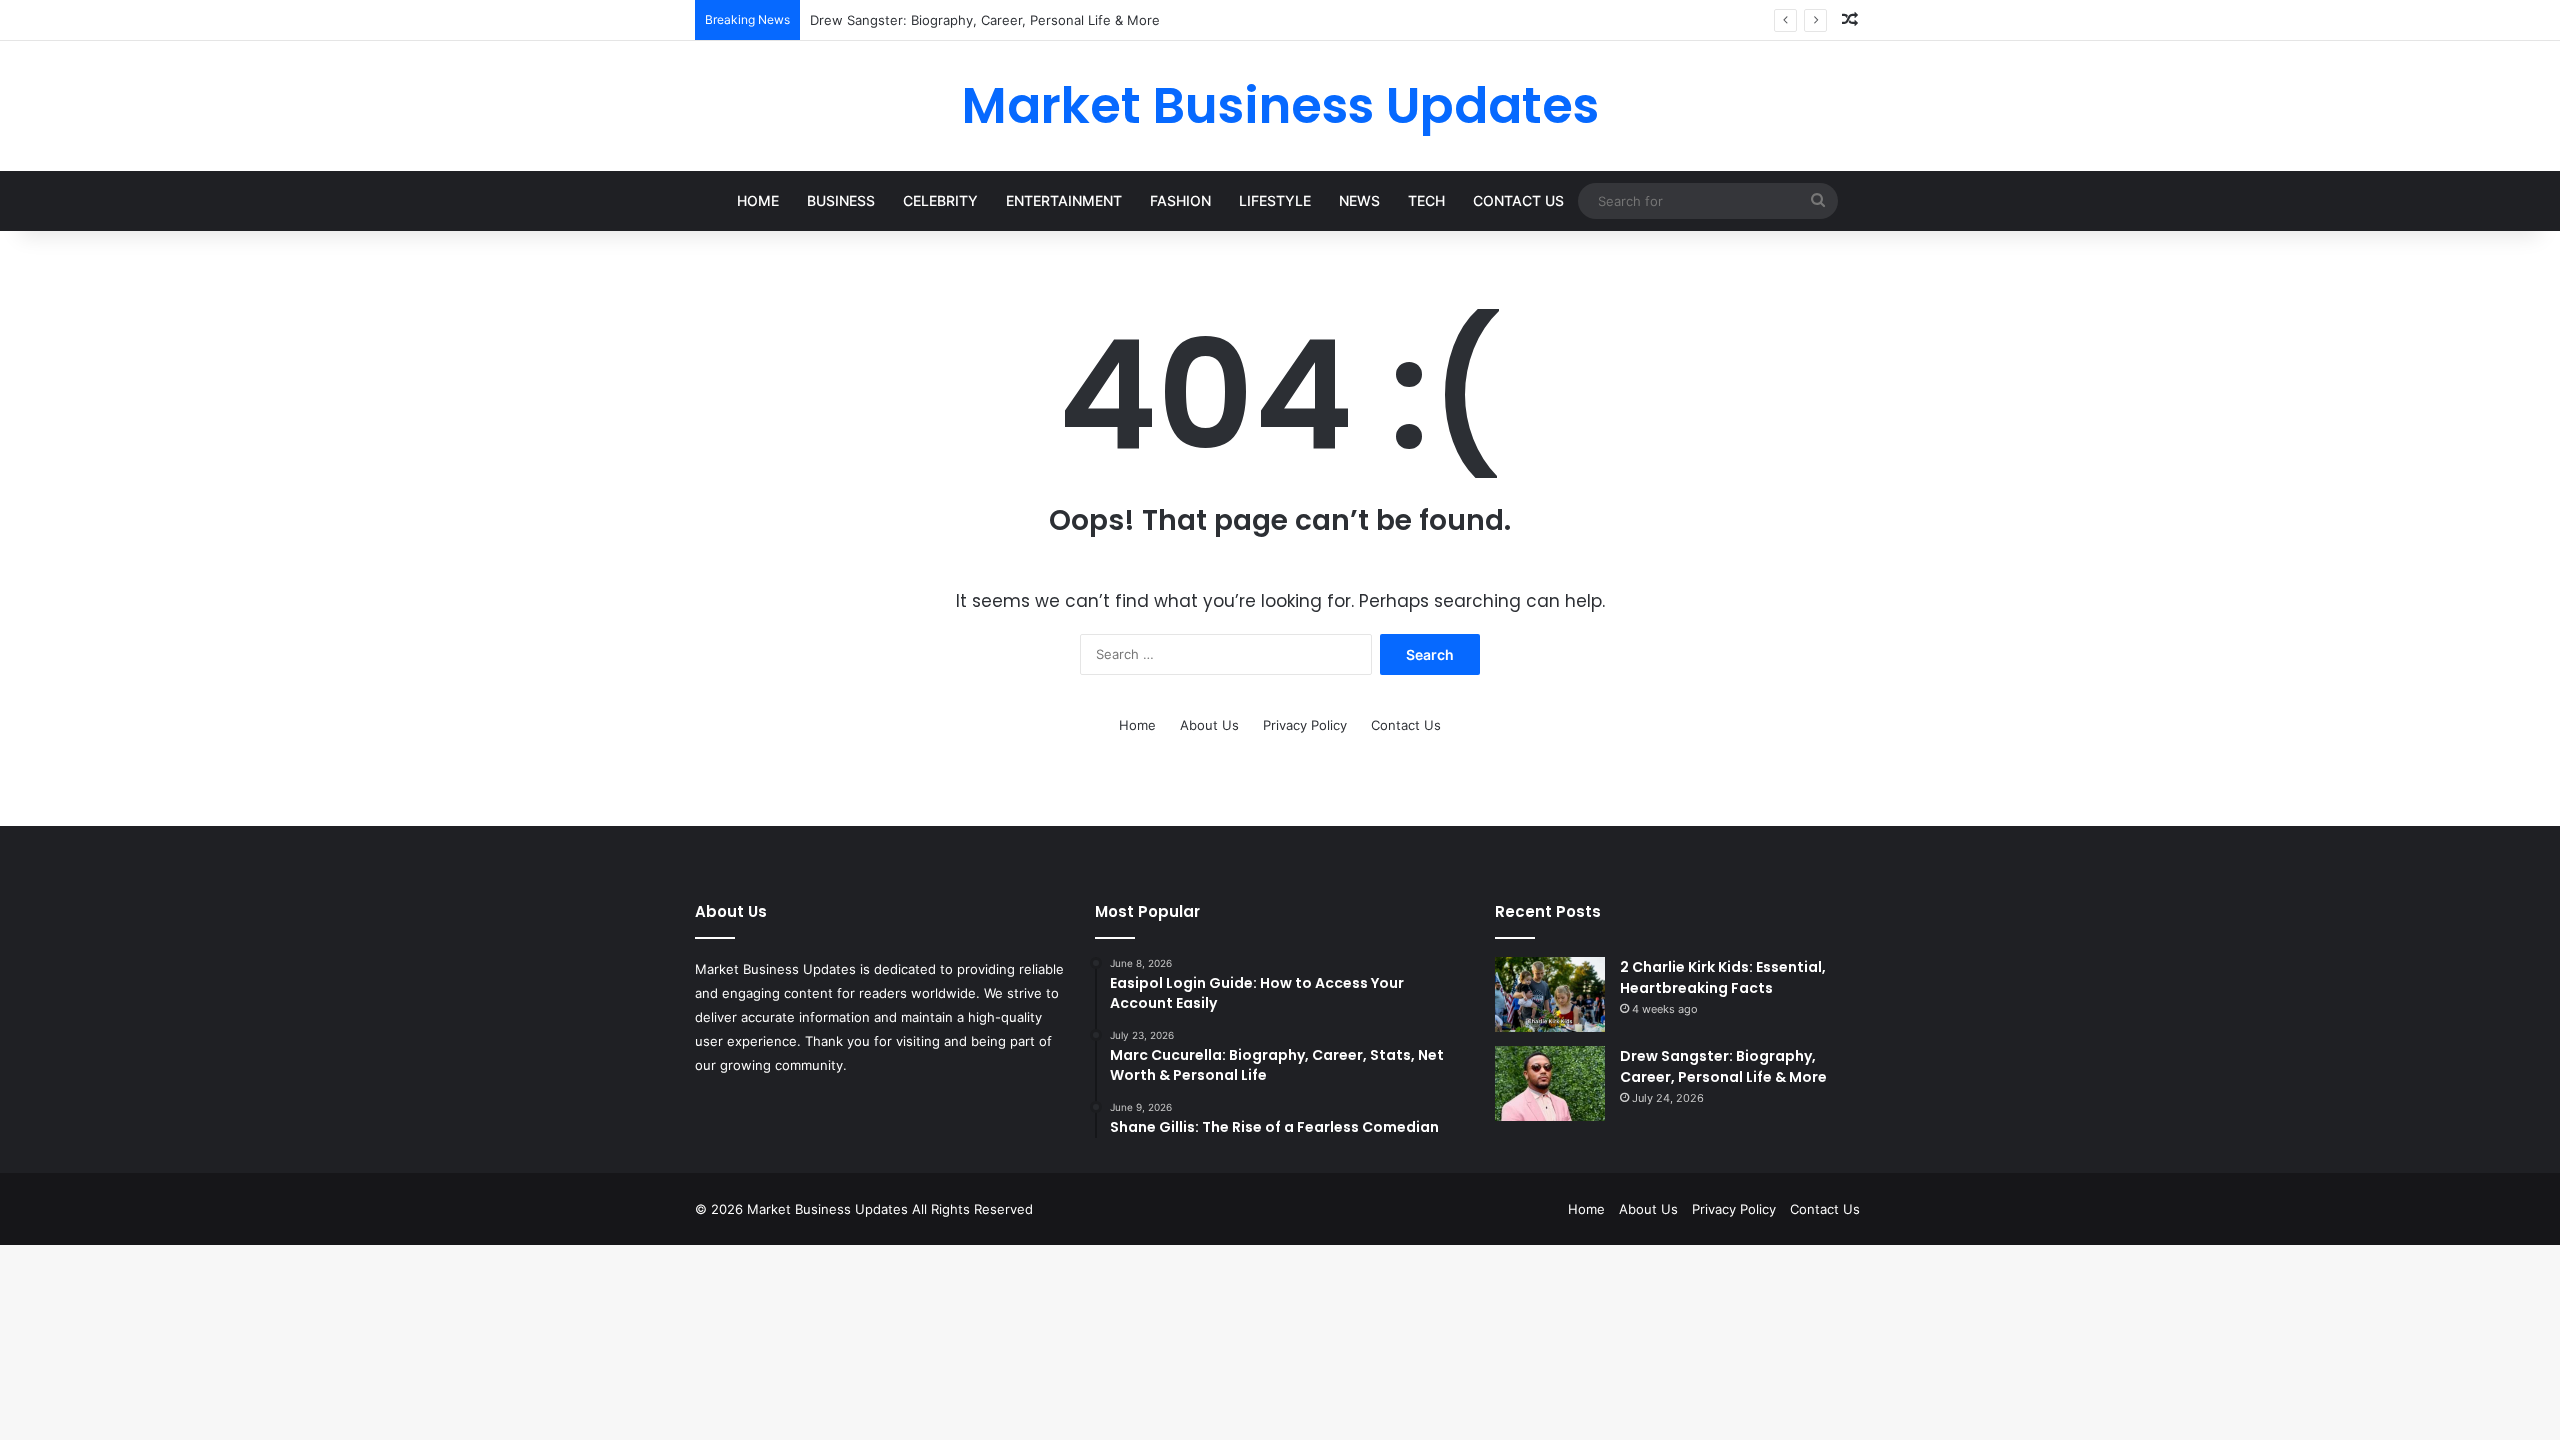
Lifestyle (1275, 200)
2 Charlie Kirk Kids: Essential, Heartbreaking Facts (1723, 977)
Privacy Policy (1305, 725)
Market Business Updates (829, 1209)
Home (758, 200)
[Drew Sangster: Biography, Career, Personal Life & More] (1550, 1083)
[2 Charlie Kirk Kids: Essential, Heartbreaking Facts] (1550, 994)
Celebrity (940, 200)
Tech (1426, 200)
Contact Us (1518, 200)
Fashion (1180, 200)
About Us (1209, 725)
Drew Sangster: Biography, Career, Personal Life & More (1723, 1066)
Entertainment (1064, 200)
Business (841, 200)
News (1359, 200)
